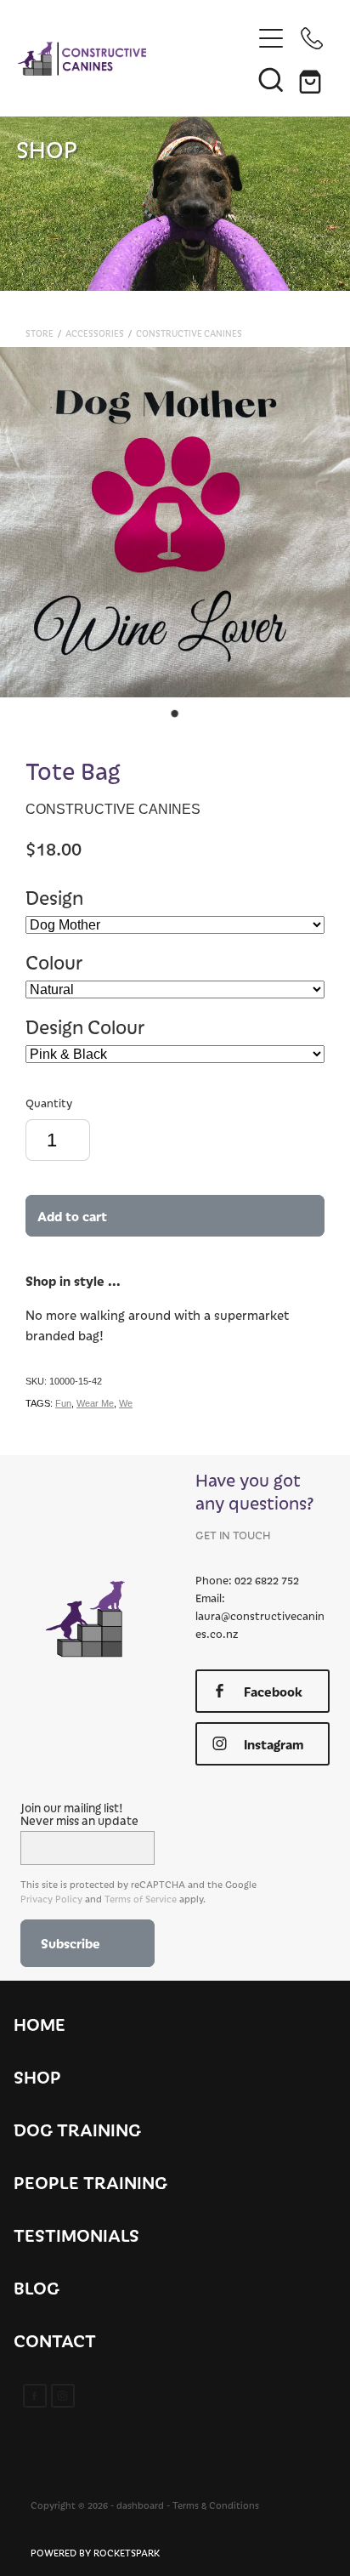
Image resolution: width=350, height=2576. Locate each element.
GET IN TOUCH (233, 1535)
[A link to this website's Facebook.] (35, 2396)
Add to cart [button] (72, 1216)
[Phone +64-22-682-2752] (312, 38)
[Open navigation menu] (271, 38)
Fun (63, 1403)
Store (40, 333)
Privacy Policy (51, 1899)
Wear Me (95, 1403)
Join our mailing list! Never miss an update (79, 1814)
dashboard (140, 2505)
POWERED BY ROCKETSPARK (95, 2553)
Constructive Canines (189, 333)
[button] (271, 79)
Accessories (95, 333)
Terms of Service (141, 1899)
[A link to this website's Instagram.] (63, 2396)
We (126, 1403)
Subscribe (71, 1943)
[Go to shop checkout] (312, 79)
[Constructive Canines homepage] (135, 59)
